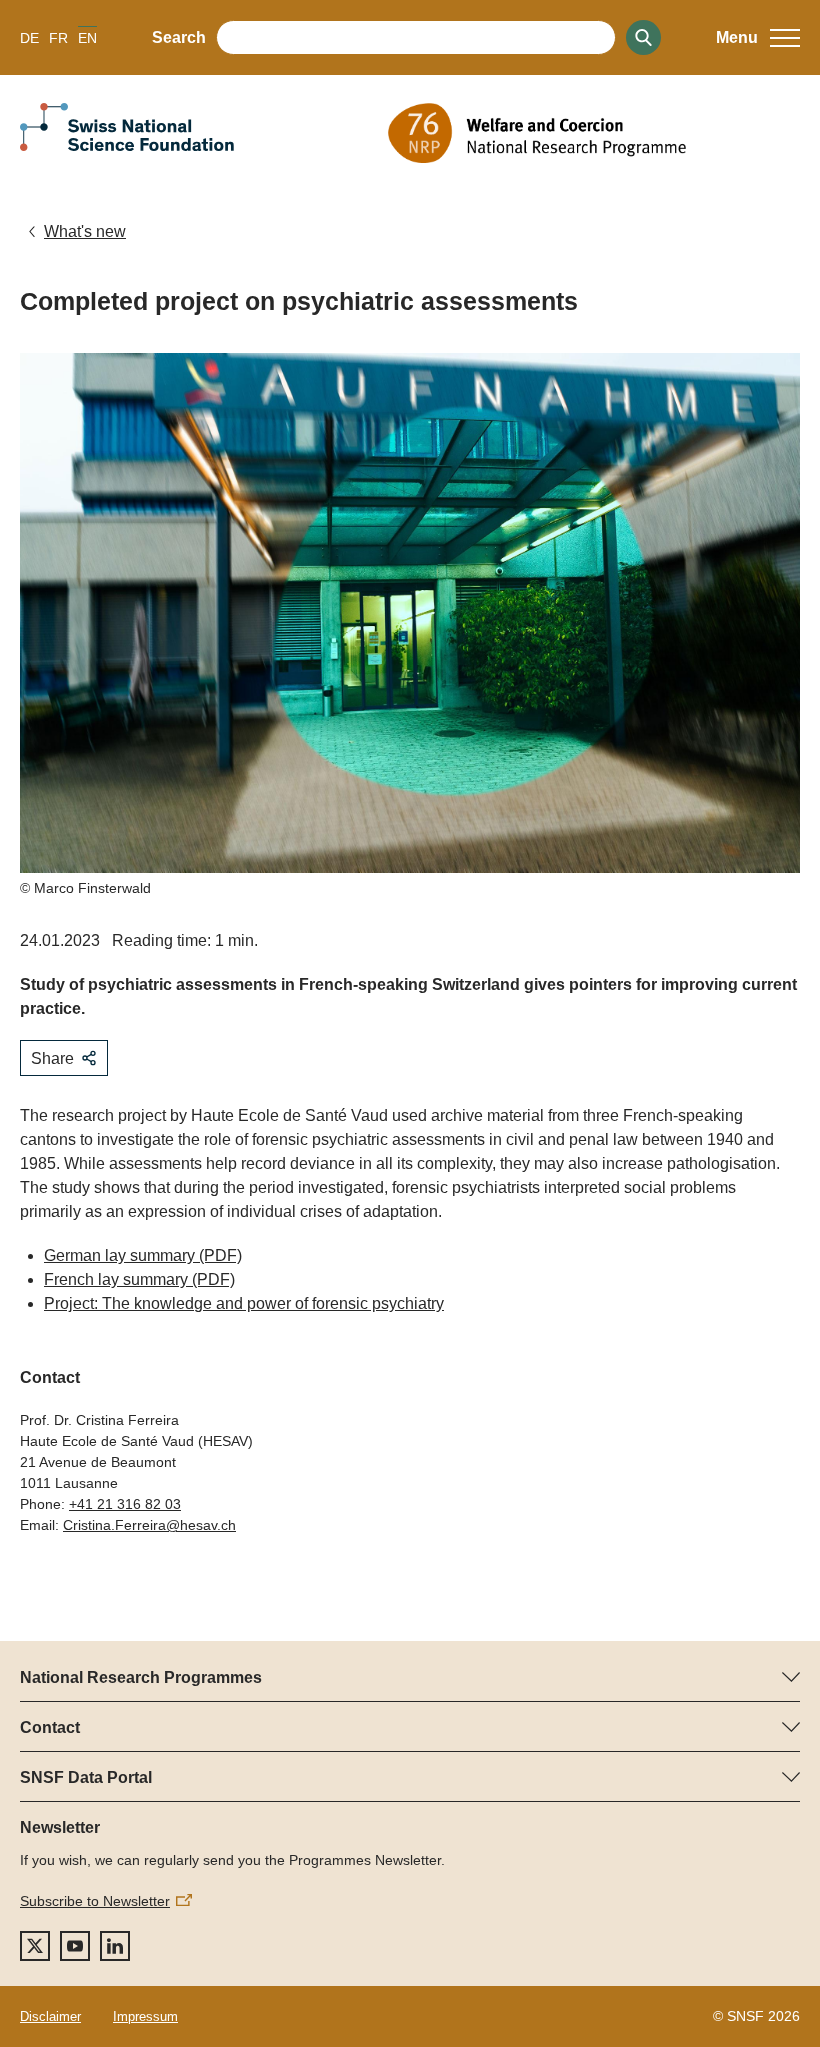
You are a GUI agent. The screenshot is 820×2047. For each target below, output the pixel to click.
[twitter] (35, 1946)
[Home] (594, 133)
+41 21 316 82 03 (125, 1504)
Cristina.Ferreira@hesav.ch (149, 1525)
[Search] (643, 37)
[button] (758, 38)
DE (29, 38)
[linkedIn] (115, 1946)
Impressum (145, 2016)
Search (179, 37)
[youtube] (75, 1946)
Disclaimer (50, 2016)
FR (58, 38)
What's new (85, 231)
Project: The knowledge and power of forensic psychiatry (244, 1303)
